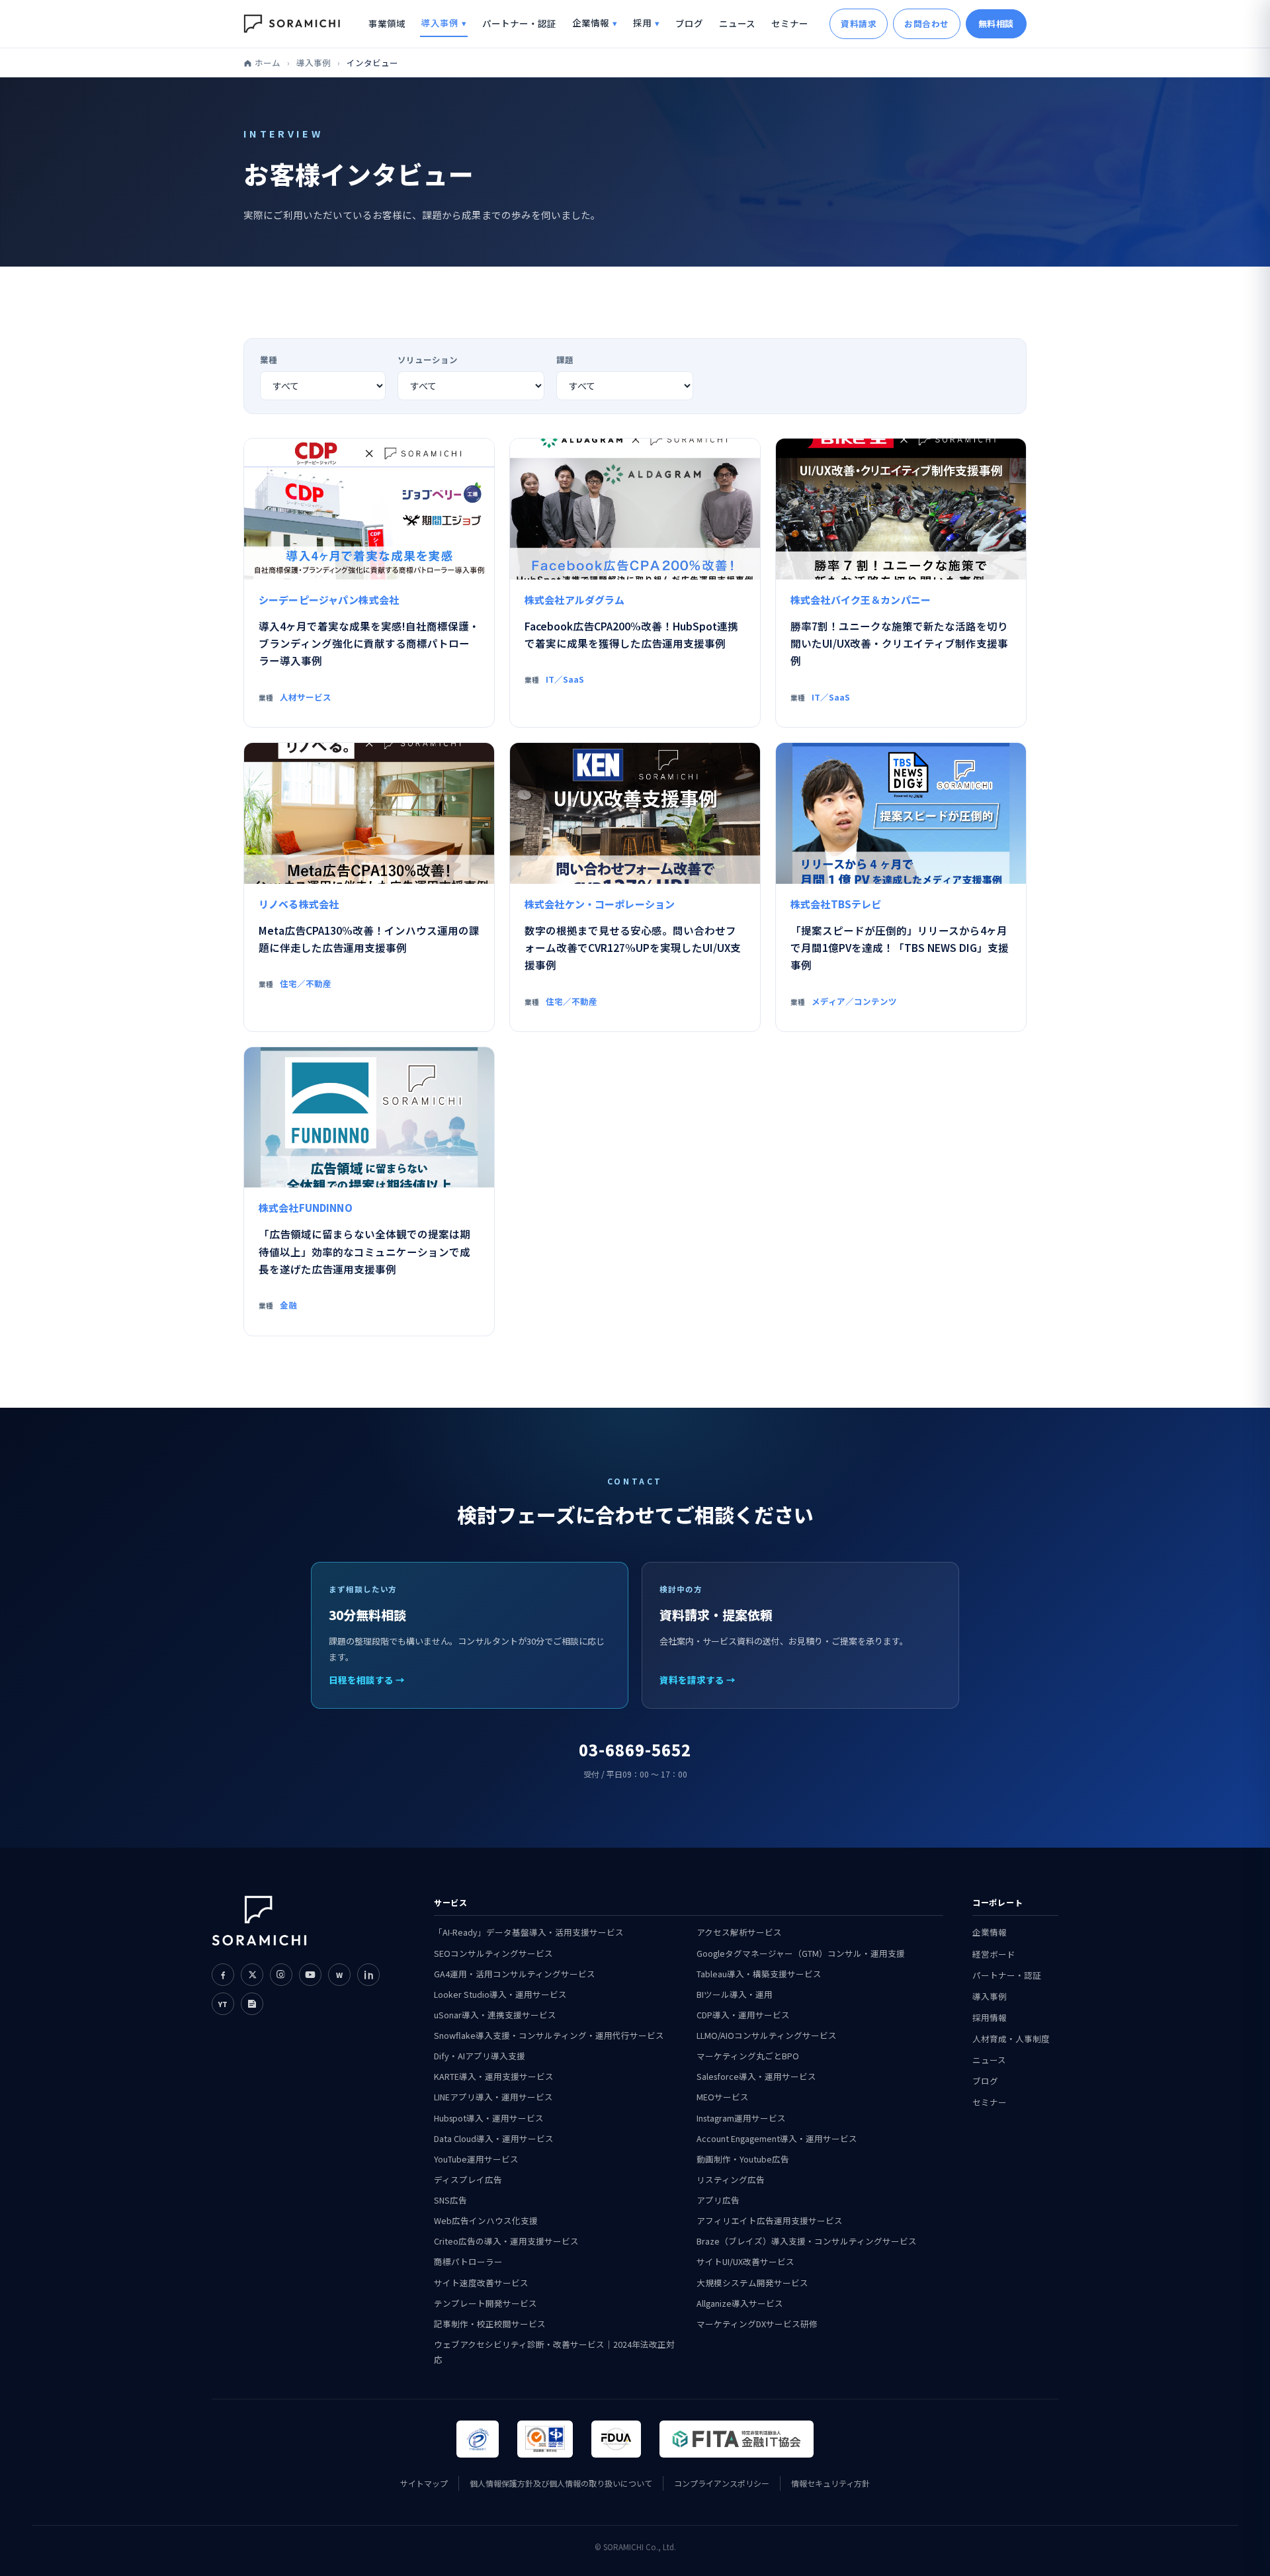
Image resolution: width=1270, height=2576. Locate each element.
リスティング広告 (731, 2179)
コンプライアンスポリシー (722, 2483)
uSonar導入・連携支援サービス (495, 2015)
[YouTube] (310, 1975)
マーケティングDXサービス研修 (757, 2324)
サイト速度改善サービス (481, 2283)
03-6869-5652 (635, 1749)
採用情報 (990, 2017)
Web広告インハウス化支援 (486, 2220)
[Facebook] (223, 1975)
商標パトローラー (468, 2261)
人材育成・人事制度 (1011, 2039)
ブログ (689, 23)
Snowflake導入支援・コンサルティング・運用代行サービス (549, 2035)
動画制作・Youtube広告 (743, 2159)
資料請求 (859, 23)
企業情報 (591, 22)
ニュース (737, 23)
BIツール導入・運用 (735, 1994)
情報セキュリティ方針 (830, 2483)
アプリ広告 (718, 2200)
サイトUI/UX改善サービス (745, 2261)
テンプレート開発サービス (486, 2303)
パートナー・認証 (519, 23)
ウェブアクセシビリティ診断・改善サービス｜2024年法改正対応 (554, 2352)
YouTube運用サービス (476, 2159)
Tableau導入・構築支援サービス (759, 1974)
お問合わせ (927, 23)
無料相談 (996, 23)
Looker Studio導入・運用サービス (500, 1994)
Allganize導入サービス (740, 2303)
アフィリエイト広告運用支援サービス (770, 2220)
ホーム (268, 63)
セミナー (790, 23)
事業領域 (387, 23)
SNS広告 (450, 2200)
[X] (252, 1975)
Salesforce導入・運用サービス (756, 2076)
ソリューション (428, 360)
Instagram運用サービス (741, 2118)
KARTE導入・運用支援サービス (494, 2076)
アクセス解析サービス (739, 1932)
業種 (269, 360)
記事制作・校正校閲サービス (490, 2324)
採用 (642, 22)
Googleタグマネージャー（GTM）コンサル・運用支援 (801, 1953)
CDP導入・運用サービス (743, 2015)
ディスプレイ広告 (468, 2179)
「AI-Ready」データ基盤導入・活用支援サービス (529, 1932)
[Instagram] (281, 1975)
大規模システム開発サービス (752, 2283)
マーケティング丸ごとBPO (748, 2056)
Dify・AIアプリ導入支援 (480, 2056)
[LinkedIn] (368, 1975)
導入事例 (440, 22)
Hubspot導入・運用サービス (489, 2118)
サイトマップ (424, 2483)
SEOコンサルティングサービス (493, 1953)
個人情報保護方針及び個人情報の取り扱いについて (561, 2483)
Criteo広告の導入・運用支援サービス (506, 2241)
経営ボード (994, 1954)
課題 (565, 360)
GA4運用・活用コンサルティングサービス (515, 1974)
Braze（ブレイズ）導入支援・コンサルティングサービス (807, 2241)
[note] (252, 2004)
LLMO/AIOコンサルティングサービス (767, 2035)
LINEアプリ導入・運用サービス (493, 2097)
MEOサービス (723, 2097)
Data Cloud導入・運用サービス (494, 2138)
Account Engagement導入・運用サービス (777, 2138)
